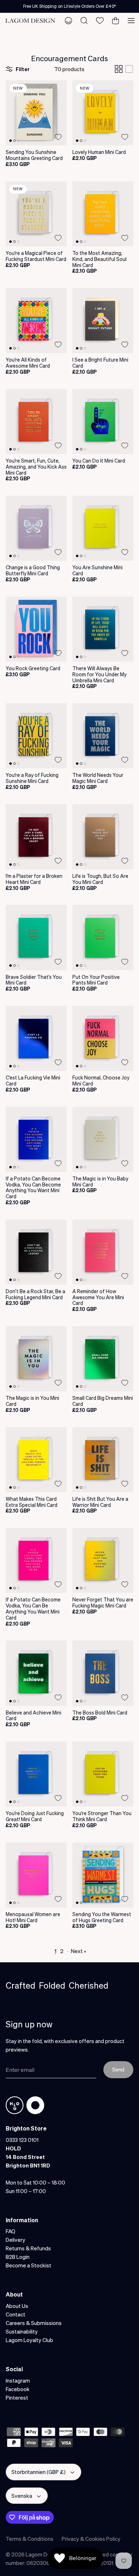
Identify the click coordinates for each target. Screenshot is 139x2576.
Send (118, 2069)
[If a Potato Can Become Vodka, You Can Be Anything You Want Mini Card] (36, 1560)
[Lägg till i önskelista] (58, 137)
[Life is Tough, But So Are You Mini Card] (103, 837)
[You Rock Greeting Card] (36, 629)
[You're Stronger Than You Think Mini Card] (103, 1774)
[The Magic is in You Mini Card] (36, 1359)
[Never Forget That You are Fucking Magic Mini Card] (103, 1560)
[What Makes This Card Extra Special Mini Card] (36, 1460)
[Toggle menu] (131, 21)
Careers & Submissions (34, 2323)
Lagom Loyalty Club (29, 2340)
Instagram (18, 2380)
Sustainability (22, 2331)
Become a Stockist (29, 2265)
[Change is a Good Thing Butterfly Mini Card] (36, 528)
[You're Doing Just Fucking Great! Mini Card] (36, 1774)
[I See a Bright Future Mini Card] (103, 321)
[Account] (68, 21)
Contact (16, 2314)
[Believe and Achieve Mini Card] (36, 1673)
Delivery (16, 2240)
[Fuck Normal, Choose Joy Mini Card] (103, 1038)
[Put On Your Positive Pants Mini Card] (103, 937)
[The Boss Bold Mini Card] (103, 1673)
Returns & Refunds (28, 2248)
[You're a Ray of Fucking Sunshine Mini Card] (36, 736)
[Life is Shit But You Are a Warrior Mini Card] (103, 1460)
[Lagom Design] (30, 21)
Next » (79, 1951)
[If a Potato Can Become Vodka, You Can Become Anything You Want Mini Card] (36, 1139)
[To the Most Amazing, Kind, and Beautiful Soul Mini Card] (103, 214)
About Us (17, 2306)
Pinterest (17, 2398)
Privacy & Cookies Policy (91, 2539)
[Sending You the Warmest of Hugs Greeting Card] (103, 1875)
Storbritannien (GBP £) (38, 2472)
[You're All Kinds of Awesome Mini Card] (36, 321)
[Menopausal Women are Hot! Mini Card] (36, 1875)
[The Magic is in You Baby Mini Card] (103, 1139)
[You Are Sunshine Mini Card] (103, 528)
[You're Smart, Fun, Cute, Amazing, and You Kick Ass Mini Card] (36, 422)
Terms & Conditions (30, 2539)
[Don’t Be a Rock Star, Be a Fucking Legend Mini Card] (36, 1252)
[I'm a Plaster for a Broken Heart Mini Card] (36, 837)
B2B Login (18, 2257)
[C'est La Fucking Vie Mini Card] (36, 1038)
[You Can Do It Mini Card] (103, 422)
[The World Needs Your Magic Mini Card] (103, 736)
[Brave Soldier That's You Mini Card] (36, 937)
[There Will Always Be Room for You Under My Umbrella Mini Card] (103, 629)
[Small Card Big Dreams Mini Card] (103, 1359)
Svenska (22, 2496)
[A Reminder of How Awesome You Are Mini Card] (103, 1252)
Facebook (18, 2389)
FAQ (11, 2231)
